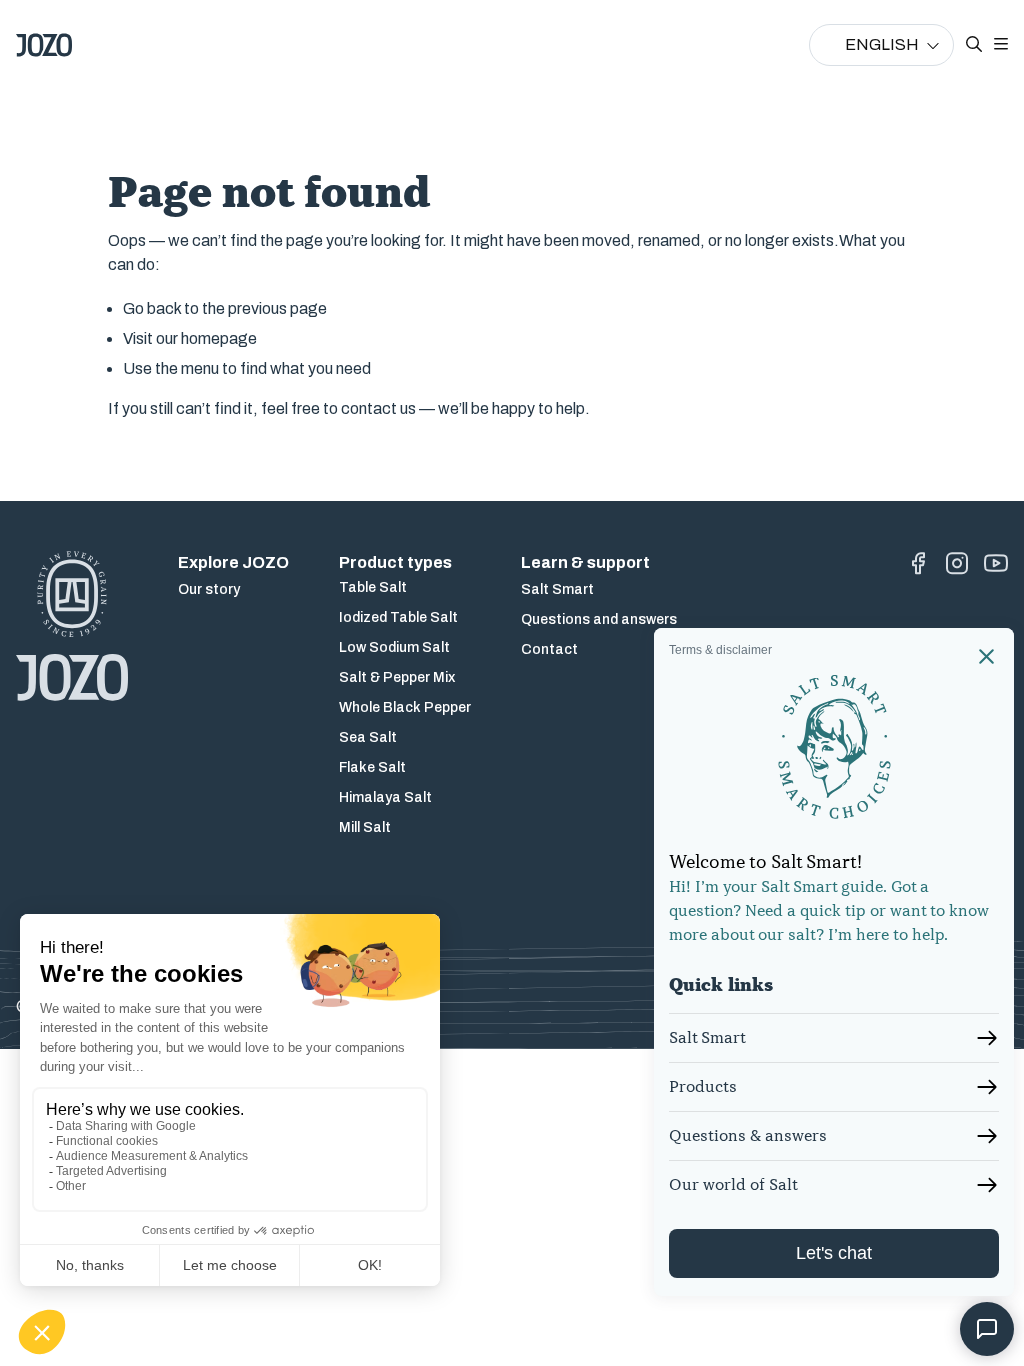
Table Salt (373, 587)
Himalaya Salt (385, 797)
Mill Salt (365, 827)
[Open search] (974, 45)
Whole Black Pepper (405, 707)
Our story (209, 589)
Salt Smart (557, 589)
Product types (395, 562)
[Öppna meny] (1001, 45)
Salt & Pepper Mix (397, 677)
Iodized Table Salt (398, 617)
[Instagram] (957, 563)
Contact (549, 649)
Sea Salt (368, 737)
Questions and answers (599, 619)
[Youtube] (996, 563)
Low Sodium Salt (394, 647)
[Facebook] (918, 563)
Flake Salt (372, 767)
